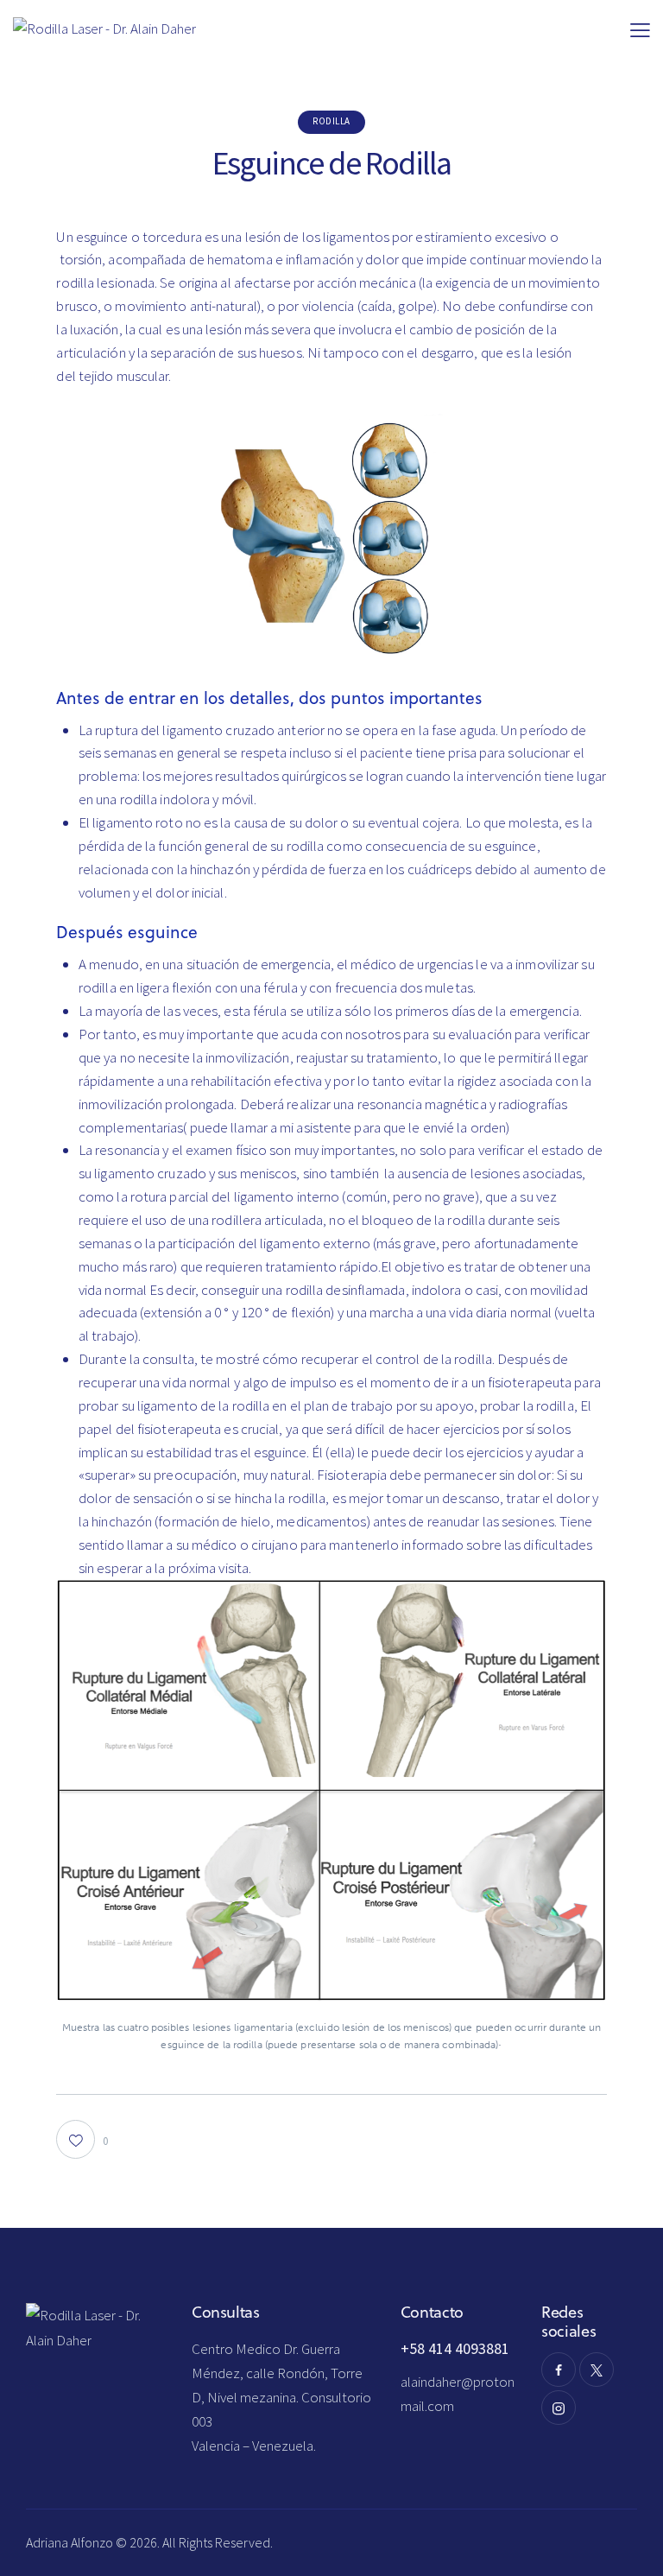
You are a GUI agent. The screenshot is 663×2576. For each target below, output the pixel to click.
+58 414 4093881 (455, 2348)
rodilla (331, 121)
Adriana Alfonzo (71, 2542)
